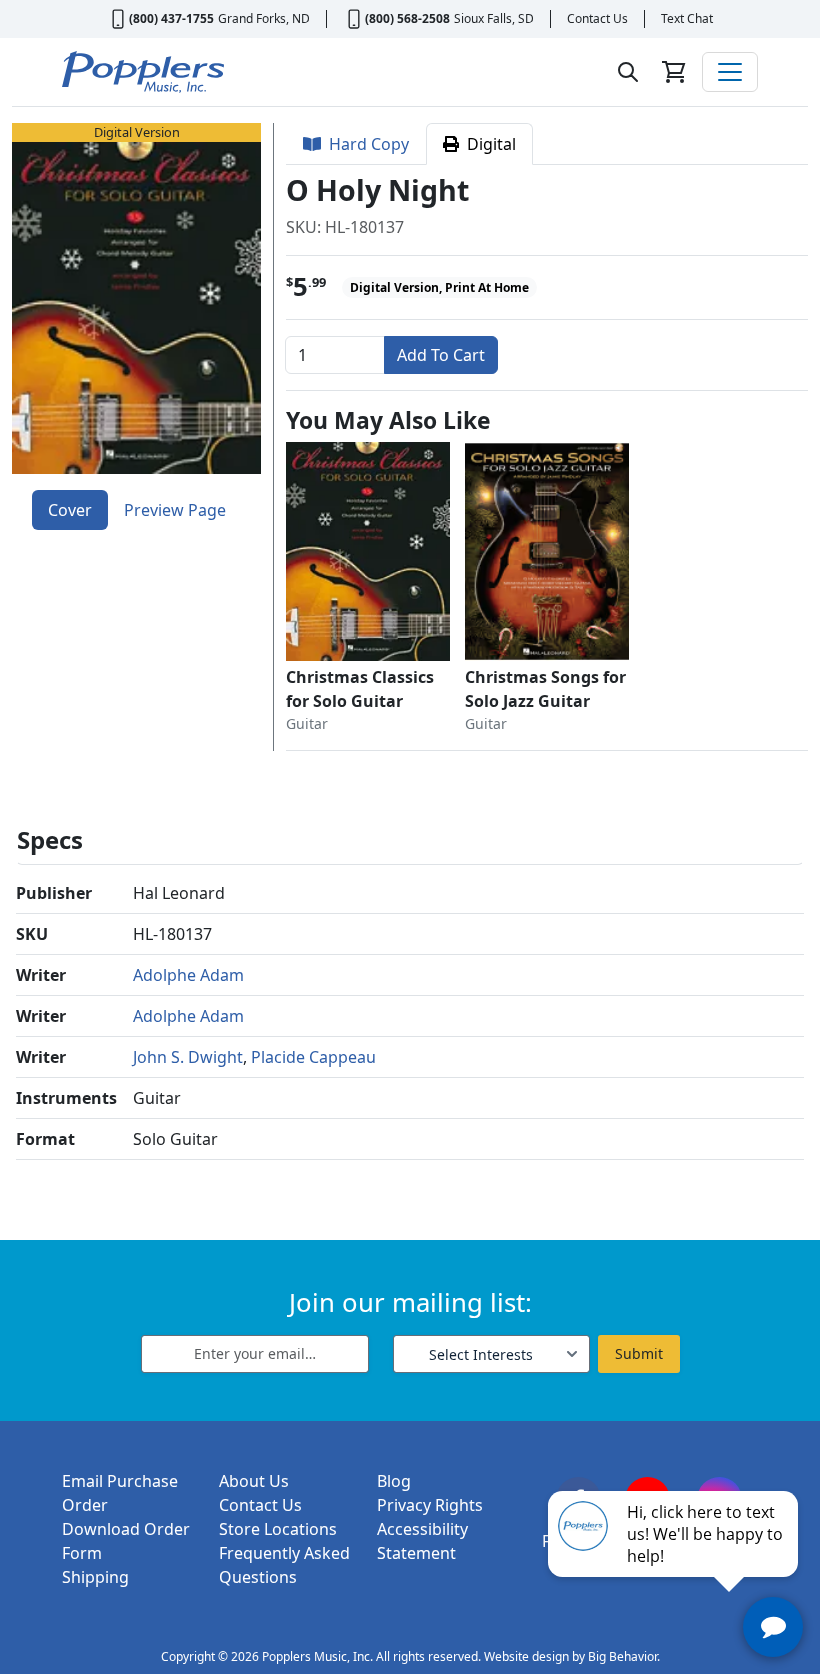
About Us (254, 1481)
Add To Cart (441, 355)
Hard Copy (365, 144)
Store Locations (278, 1529)
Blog (394, 1481)
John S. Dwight (188, 1057)
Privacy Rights (430, 1505)
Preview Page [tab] (175, 510)
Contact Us (597, 18)
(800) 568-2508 (407, 18)
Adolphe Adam (188, 975)
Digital (487, 144)
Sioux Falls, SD (494, 18)
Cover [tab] (70, 510)
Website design (526, 1656)
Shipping (95, 1577)
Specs (50, 839)
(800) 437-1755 (171, 18)
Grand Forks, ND (264, 18)
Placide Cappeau (313, 1057)
